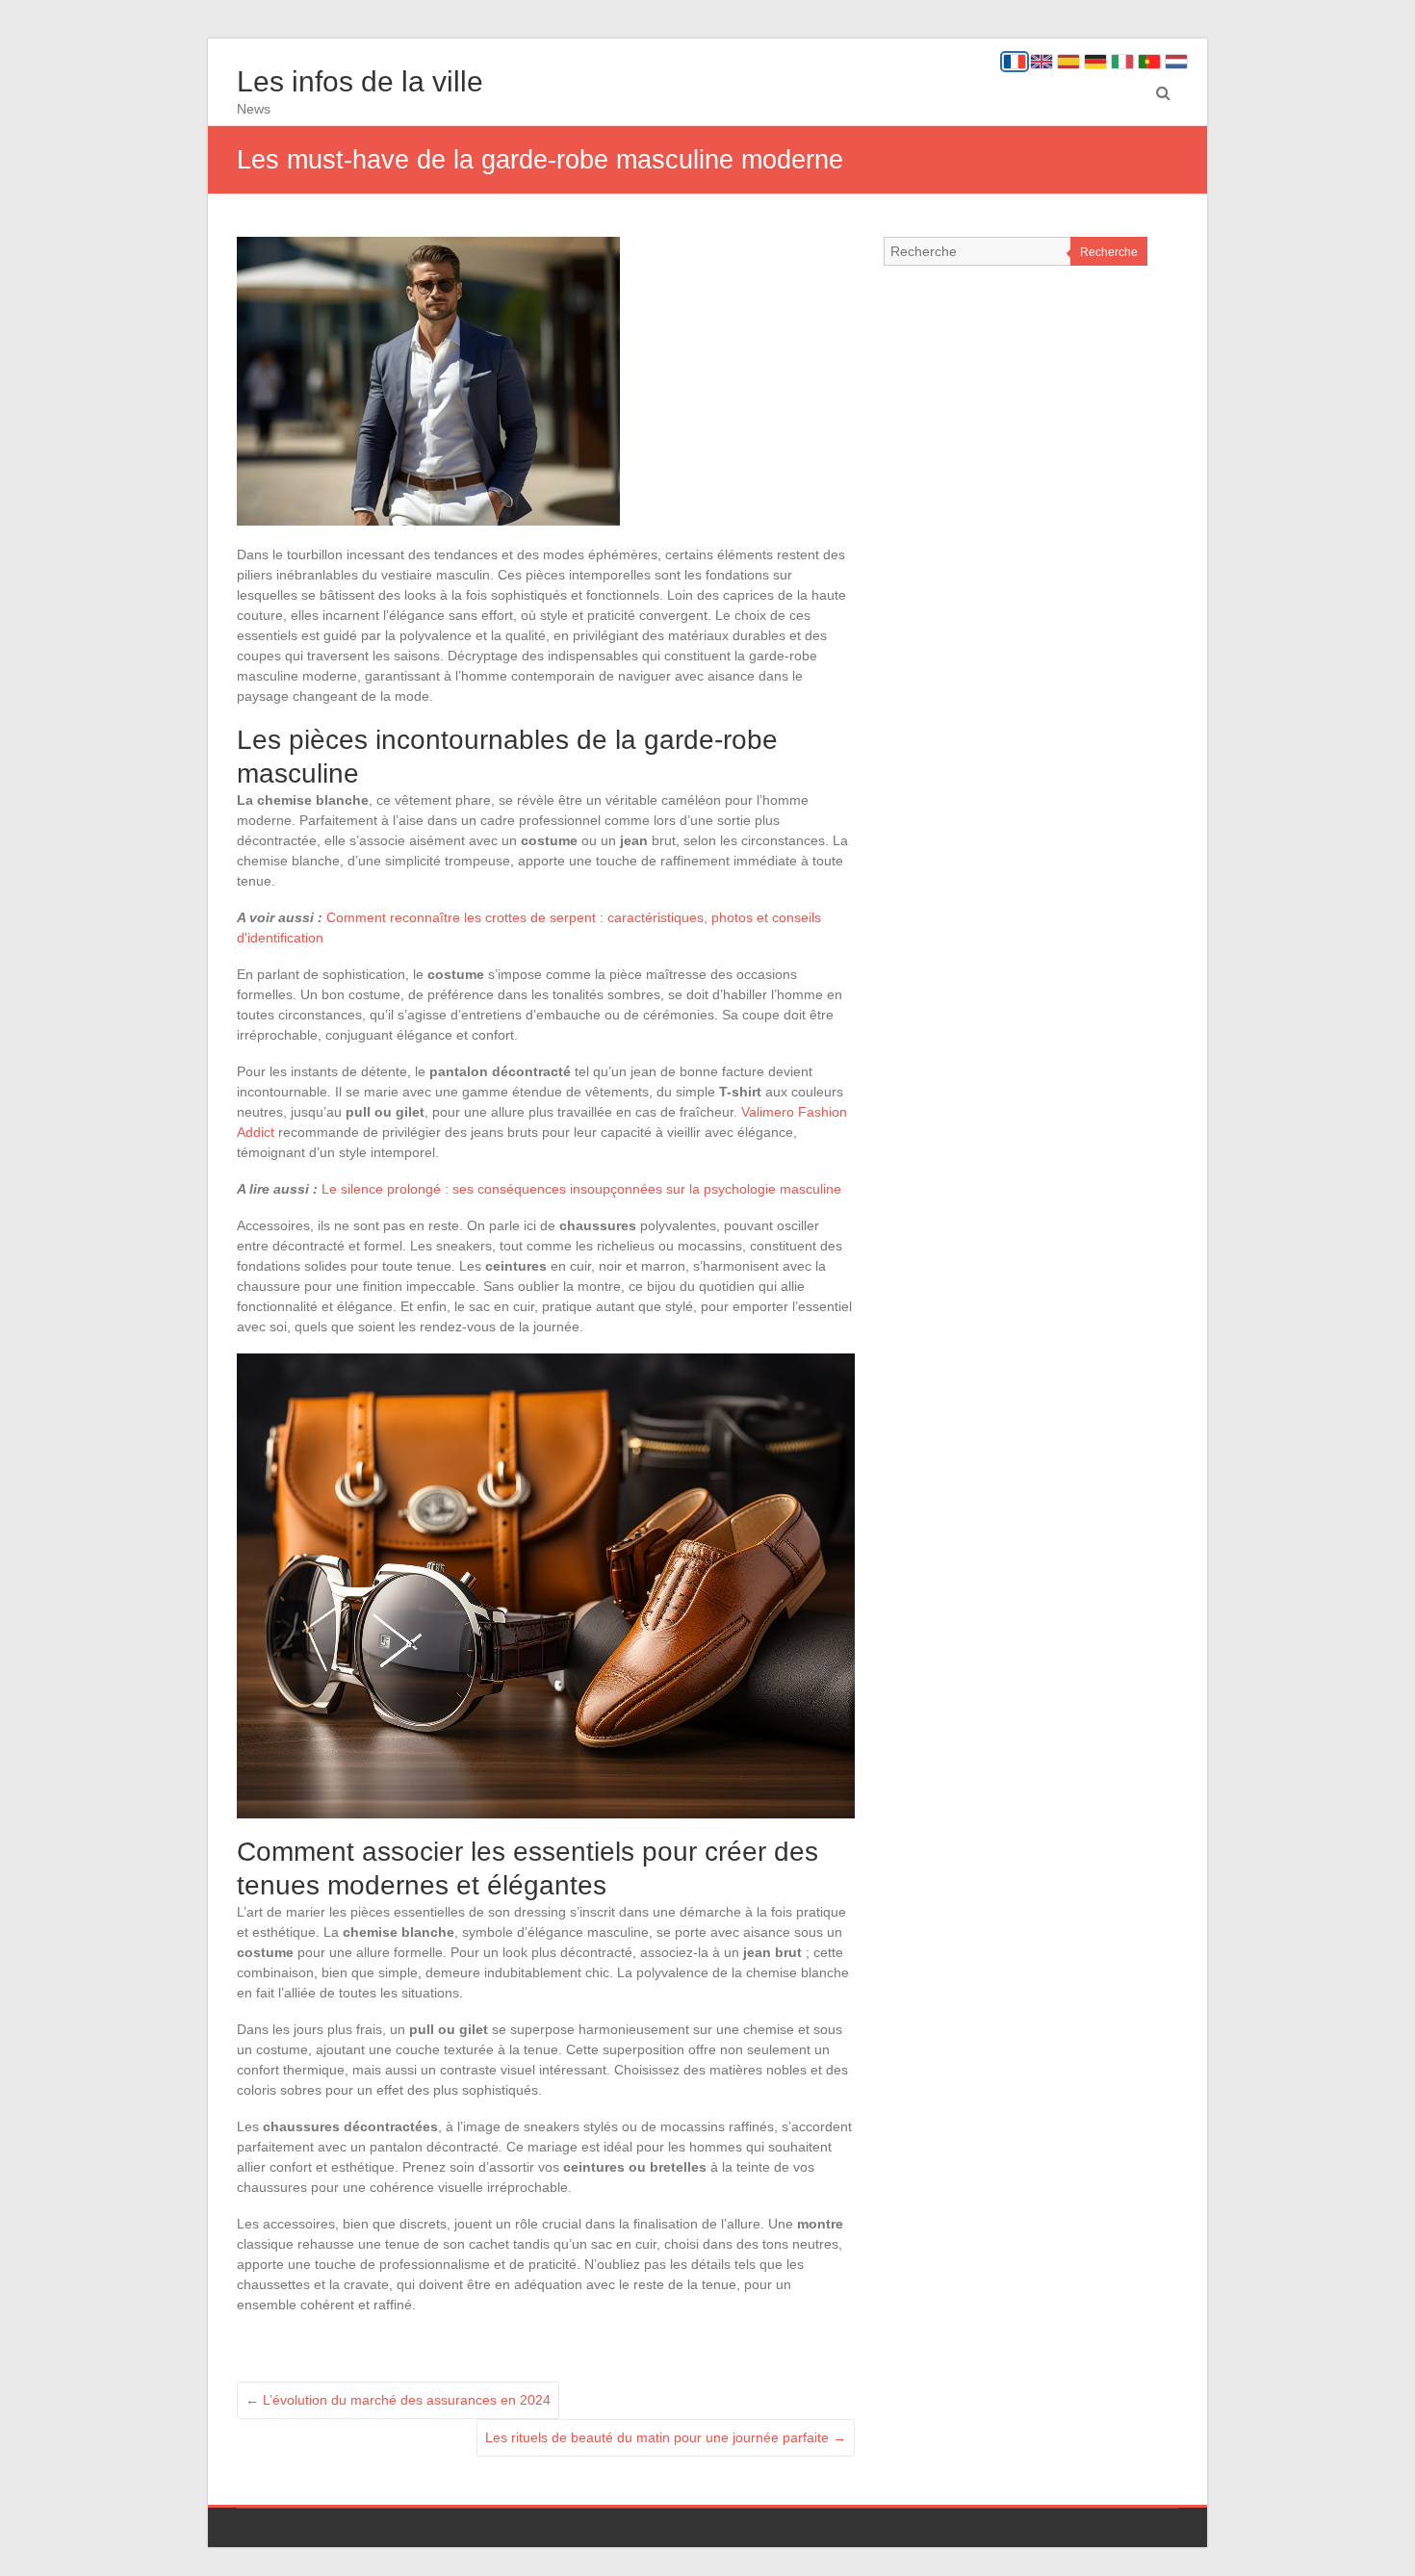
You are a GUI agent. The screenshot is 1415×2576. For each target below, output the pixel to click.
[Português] (1149, 62)
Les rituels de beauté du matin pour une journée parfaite (666, 2437)
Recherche (1109, 252)
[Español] (1068, 62)
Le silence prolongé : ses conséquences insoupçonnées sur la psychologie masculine (581, 1189)
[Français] (1015, 62)
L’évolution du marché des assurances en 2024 (398, 2400)
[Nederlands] (1176, 62)
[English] (1042, 62)
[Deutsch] (1095, 62)
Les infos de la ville (360, 81)
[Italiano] (1122, 62)
